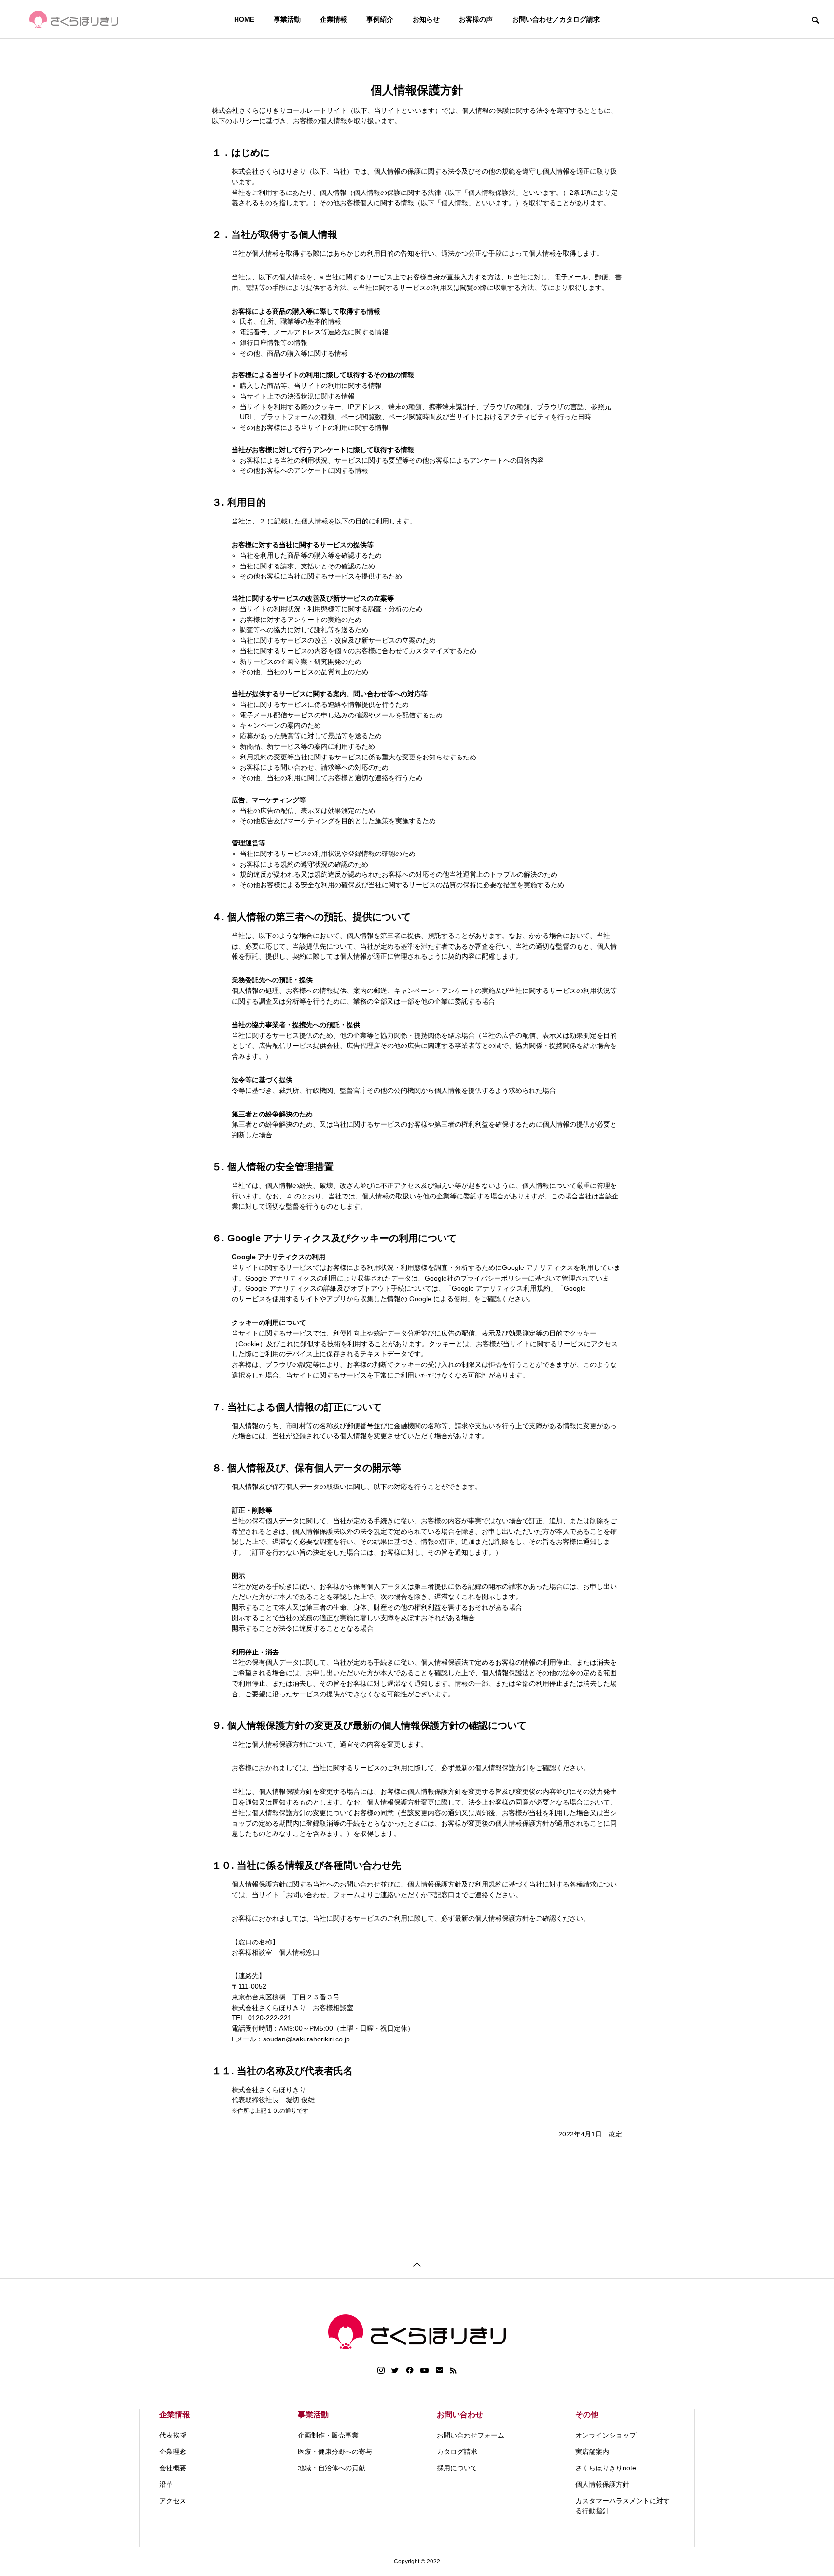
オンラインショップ (606, 2435)
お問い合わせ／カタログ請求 (556, 19)
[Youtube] (425, 2370)
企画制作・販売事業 (328, 2435)
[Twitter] (395, 2370)
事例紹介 (380, 19)
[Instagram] (381, 2370)
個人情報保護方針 (602, 2484)
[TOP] (417, 2264)
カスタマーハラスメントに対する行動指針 (623, 2506)
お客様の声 (476, 19)
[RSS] (453, 2370)
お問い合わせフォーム (471, 2435)
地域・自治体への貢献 (332, 2468)
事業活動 (287, 19)
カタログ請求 (457, 2452)
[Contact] (439, 2370)
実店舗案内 (592, 2452)
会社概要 (173, 2468)
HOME (244, 19)
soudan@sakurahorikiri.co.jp (306, 2039)
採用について (457, 2468)
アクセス (173, 2501)
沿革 (166, 2484)
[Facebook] (410, 2370)
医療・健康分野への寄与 (335, 2452)
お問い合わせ (460, 2415)
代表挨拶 (173, 2435)
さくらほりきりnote (606, 2468)
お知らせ (426, 19)
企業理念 (173, 2452)
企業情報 (334, 19)
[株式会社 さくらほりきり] (74, 19)
